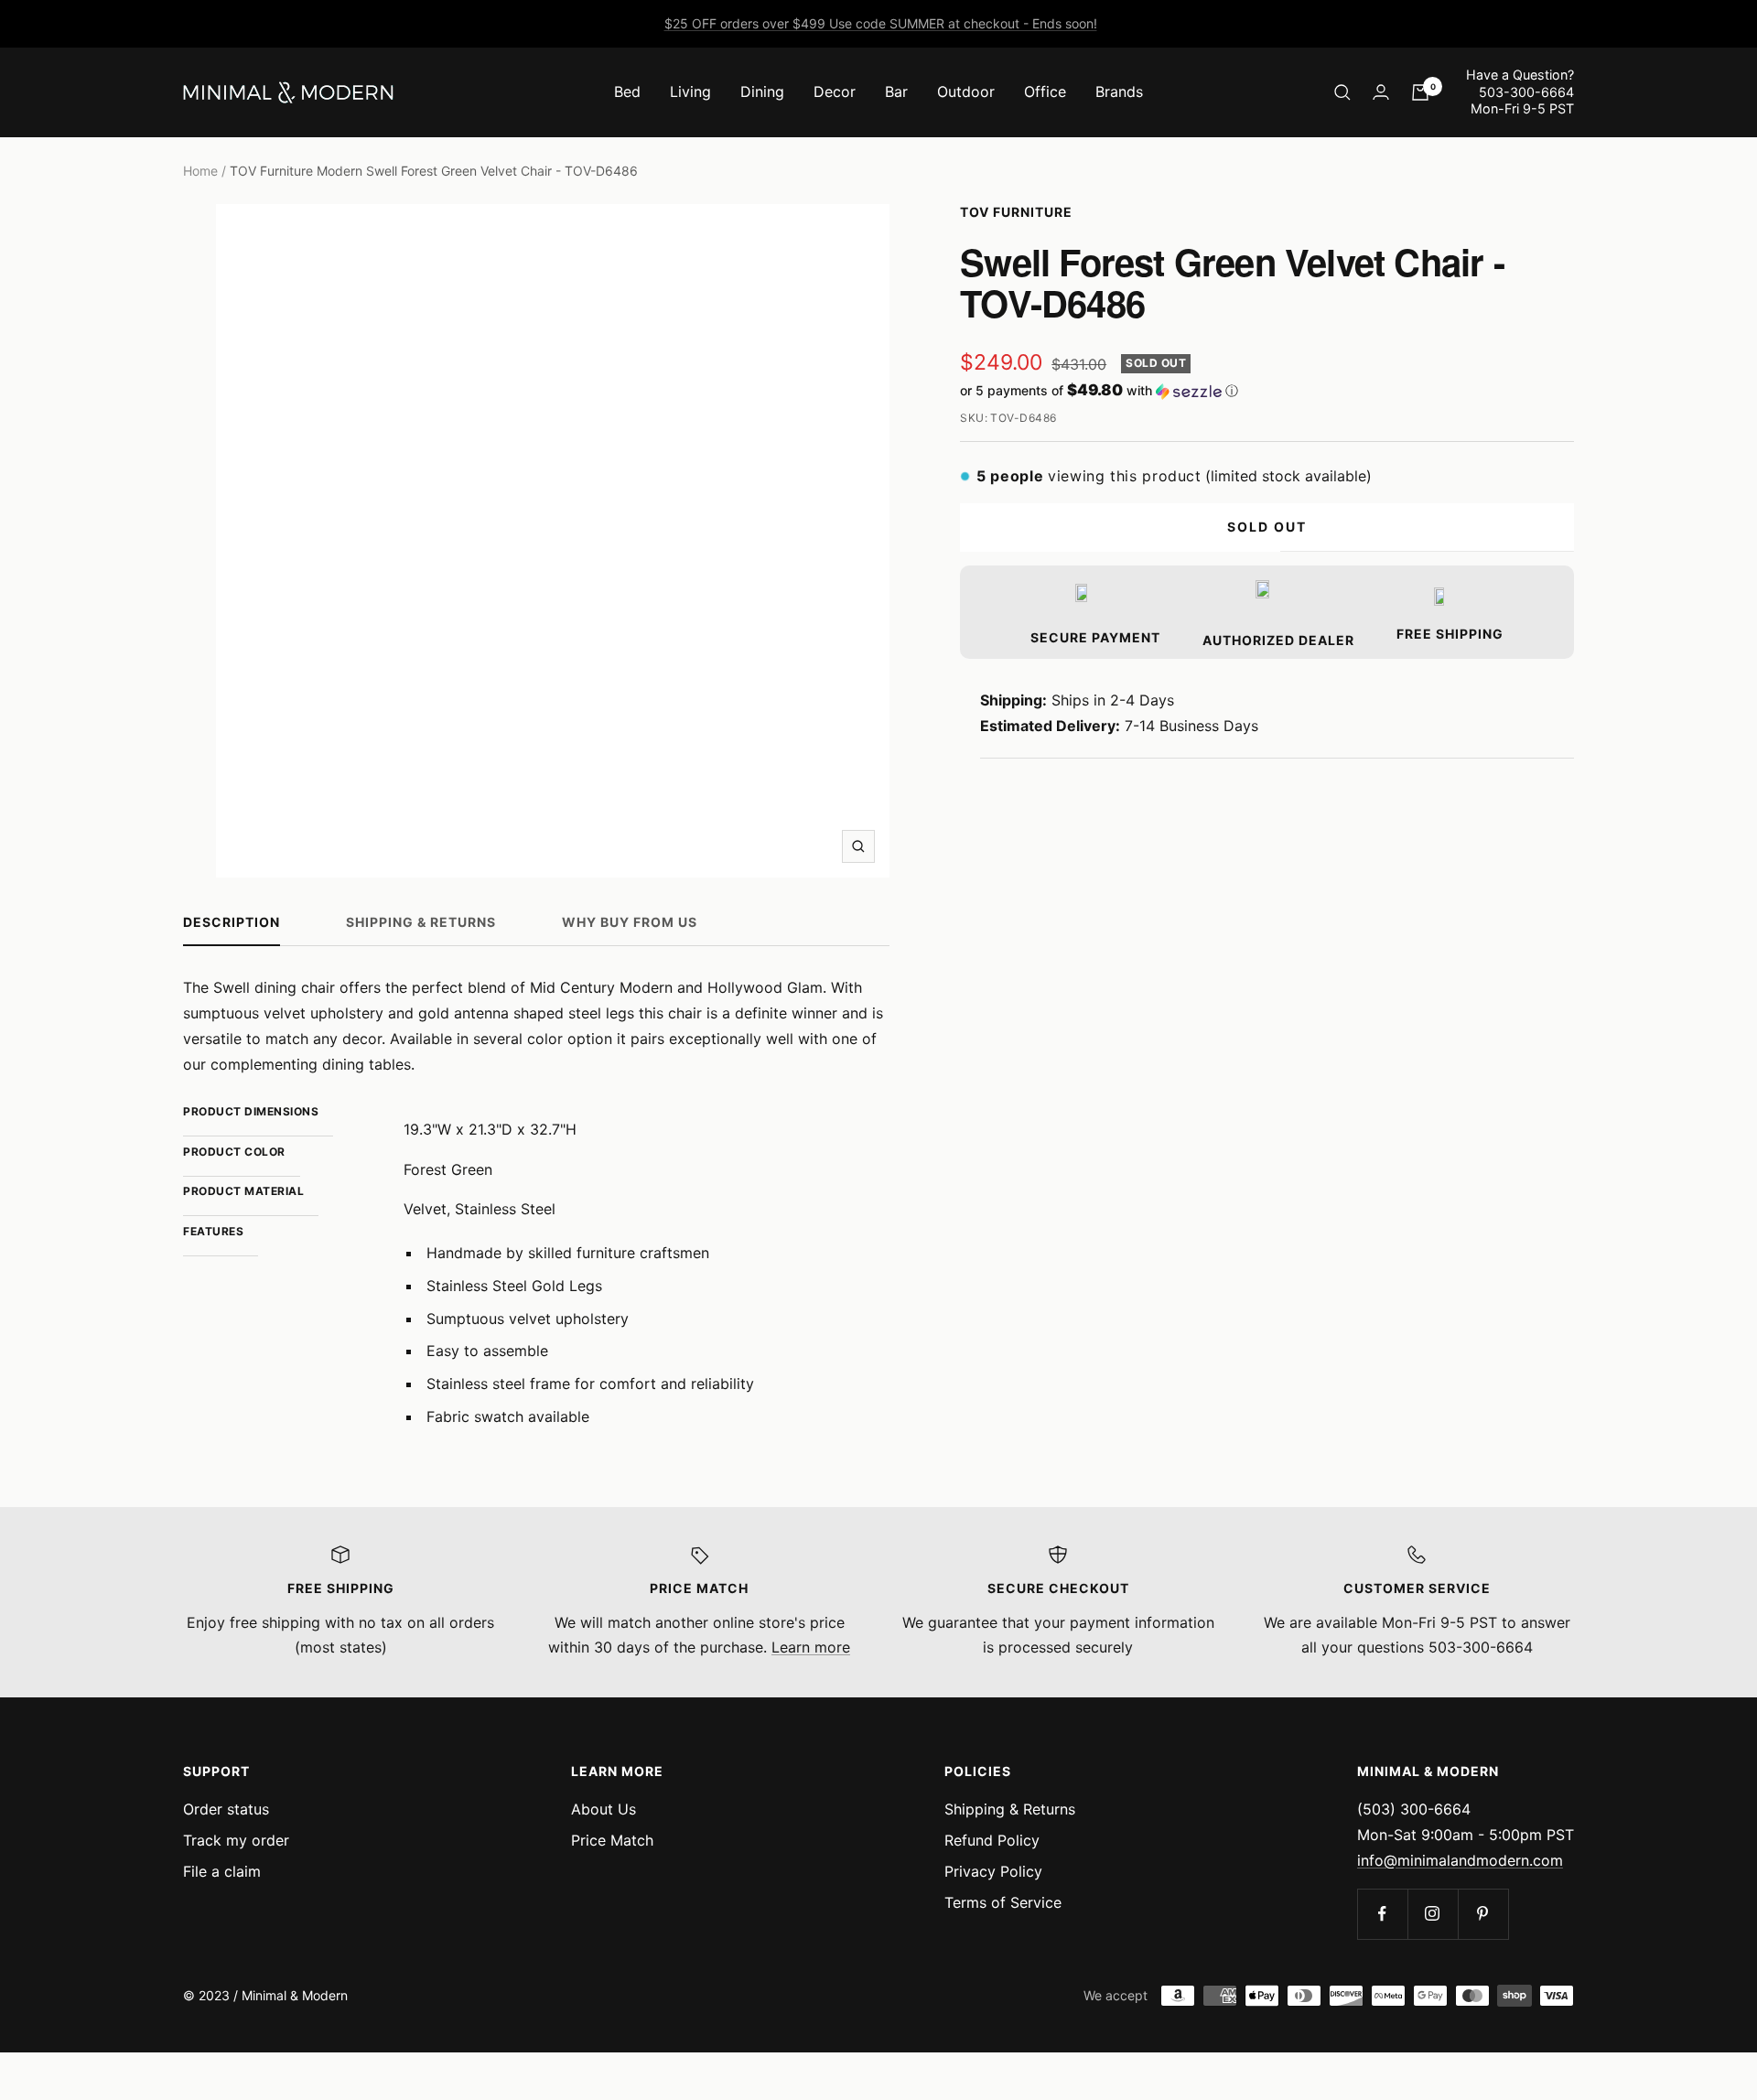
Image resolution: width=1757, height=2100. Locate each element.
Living (690, 92)
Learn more (811, 1647)
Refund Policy (992, 1840)
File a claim (222, 1871)
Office (1045, 92)
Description (232, 922)
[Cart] (1420, 92)
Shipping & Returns (421, 922)
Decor (835, 92)
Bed (627, 92)
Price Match (612, 1840)
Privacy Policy (993, 1871)
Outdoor (966, 92)
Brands (1119, 92)
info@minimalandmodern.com (1460, 1860)
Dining (762, 92)
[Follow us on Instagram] (1433, 1914)
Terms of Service (1003, 1902)
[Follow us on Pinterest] (1483, 1914)
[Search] (1342, 92)
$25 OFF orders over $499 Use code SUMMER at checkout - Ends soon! (881, 23)
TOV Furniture (1016, 212)
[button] (1267, 391)
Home (200, 171)
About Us (604, 1809)
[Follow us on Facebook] (1382, 1914)
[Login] (1381, 92)
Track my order (236, 1840)
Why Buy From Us (630, 922)
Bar (896, 92)
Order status (226, 1809)
